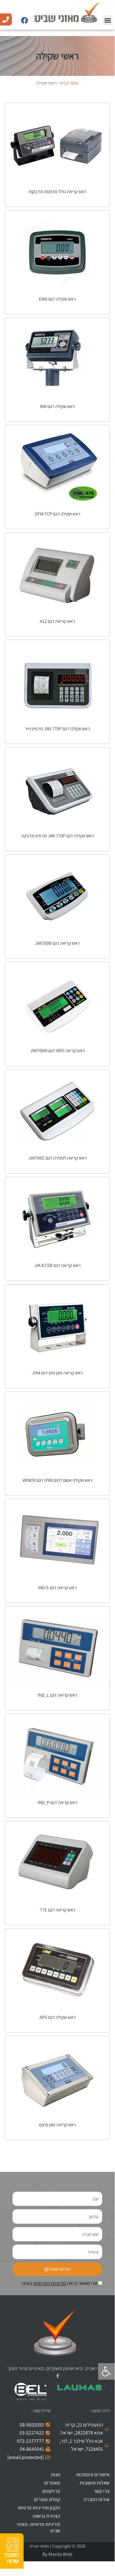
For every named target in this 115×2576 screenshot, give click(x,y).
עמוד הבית (69, 83)
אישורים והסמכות (93, 2474)
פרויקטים (51, 2491)
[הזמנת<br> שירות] (12, 2545)
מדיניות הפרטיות (50, 2283)
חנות (56, 2474)
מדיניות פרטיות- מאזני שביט (38, 2527)
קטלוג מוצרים (47, 2499)
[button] (108, 20)
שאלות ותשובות (95, 2483)
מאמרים (52, 2483)
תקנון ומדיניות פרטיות (39, 2508)
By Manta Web (57, 2554)
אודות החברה (97, 2499)
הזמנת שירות (12, 2558)
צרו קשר (102, 2491)
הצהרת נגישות (46, 2516)
